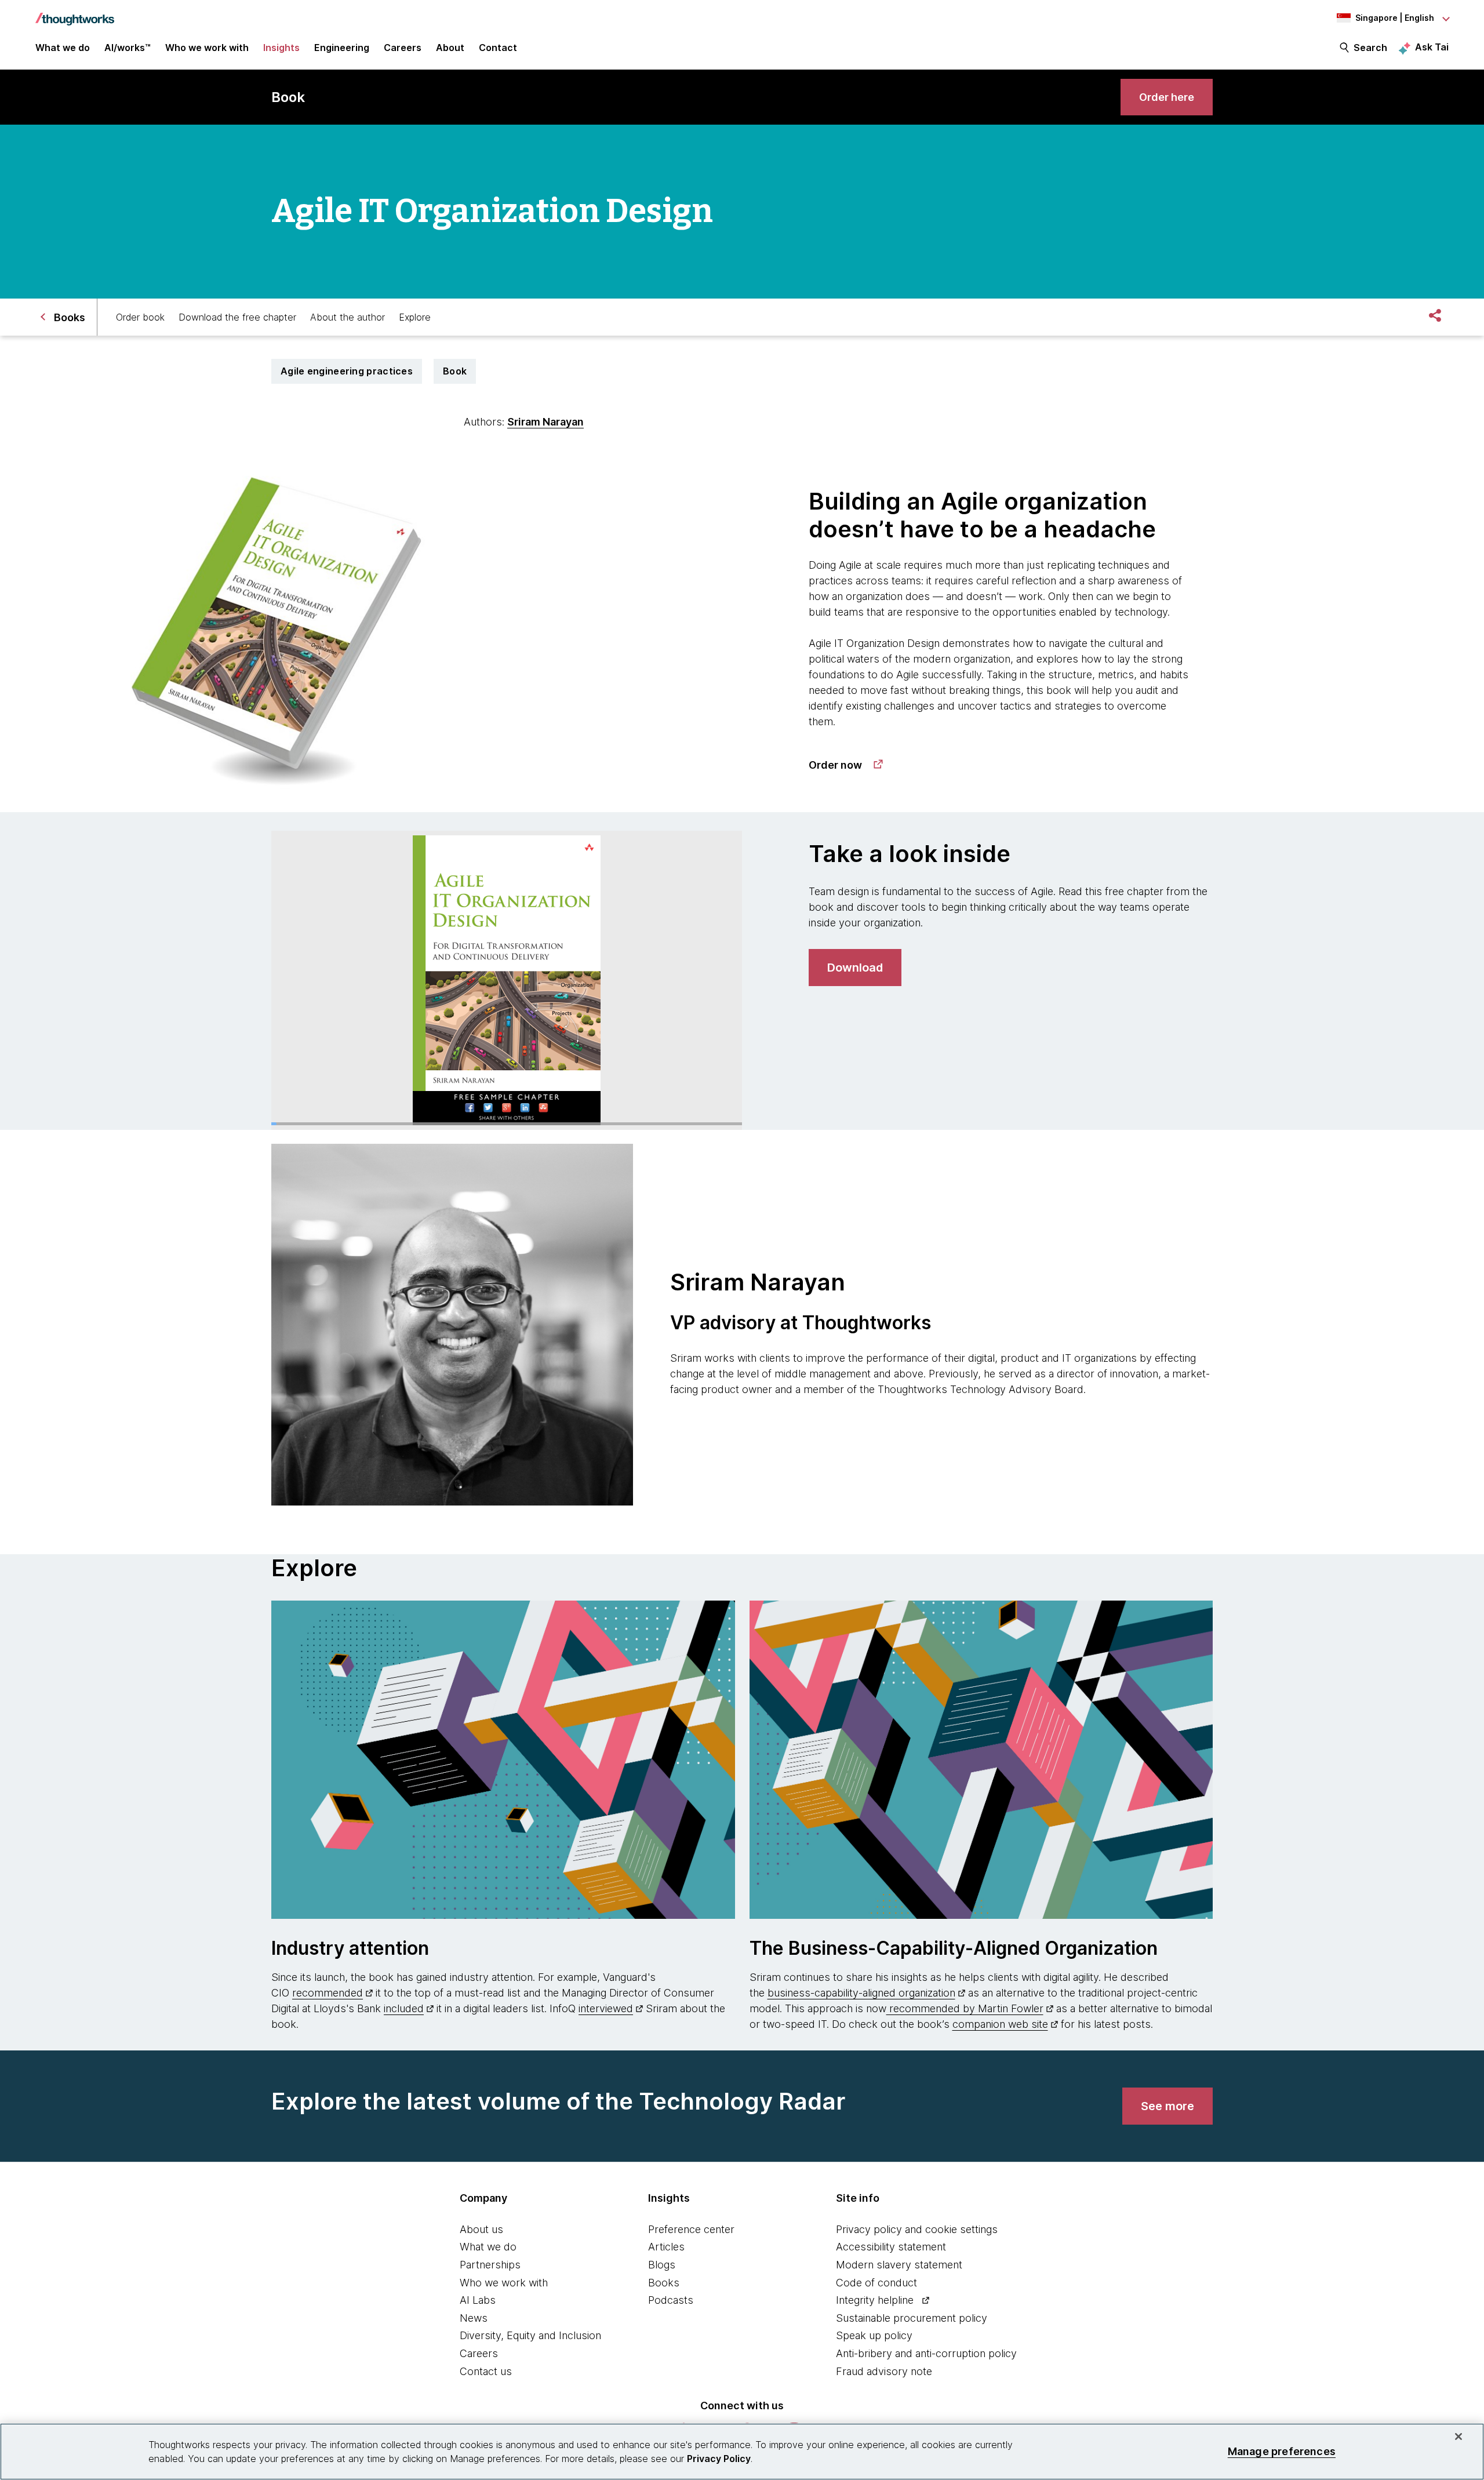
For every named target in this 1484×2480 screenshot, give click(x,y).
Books (664, 2283)
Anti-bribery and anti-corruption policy (926, 2353)
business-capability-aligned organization (861, 1993)
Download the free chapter (237, 317)
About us (481, 2229)
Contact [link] (498, 48)
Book (455, 371)
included (404, 2008)
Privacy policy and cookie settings (917, 2229)
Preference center (691, 2229)
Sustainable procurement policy (912, 2318)
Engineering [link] (342, 48)
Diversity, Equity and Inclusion (530, 2335)
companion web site (1000, 2024)
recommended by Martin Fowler (965, 2008)
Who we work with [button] (207, 48)
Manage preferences (1282, 2451)
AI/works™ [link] (128, 48)
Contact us (486, 2371)
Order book (140, 317)
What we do (488, 2247)
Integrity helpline (875, 2300)
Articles (666, 2247)
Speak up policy (874, 2335)
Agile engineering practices (347, 371)
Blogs (662, 2265)
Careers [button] (403, 48)
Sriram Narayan (545, 422)
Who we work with (504, 2283)
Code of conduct (876, 2283)
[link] (1167, 97)
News (474, 2318)
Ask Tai (1432, 47)
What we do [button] (63, 48)
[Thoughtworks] (75, 13)
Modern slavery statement (899, 2265)
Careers (479, 2353)
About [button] (450, 48)
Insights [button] (281, 48)
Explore (415, 317)
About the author (348, 317)
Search (1370, 48)
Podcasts (671, 2300)
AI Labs (478, 2300)
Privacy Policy (719, 2459)
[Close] (1458, 2437)
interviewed (606, 2008)
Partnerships (490, 2265)
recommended (328, 1993)
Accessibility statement (891, 2247)
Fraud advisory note (884, 2371)
